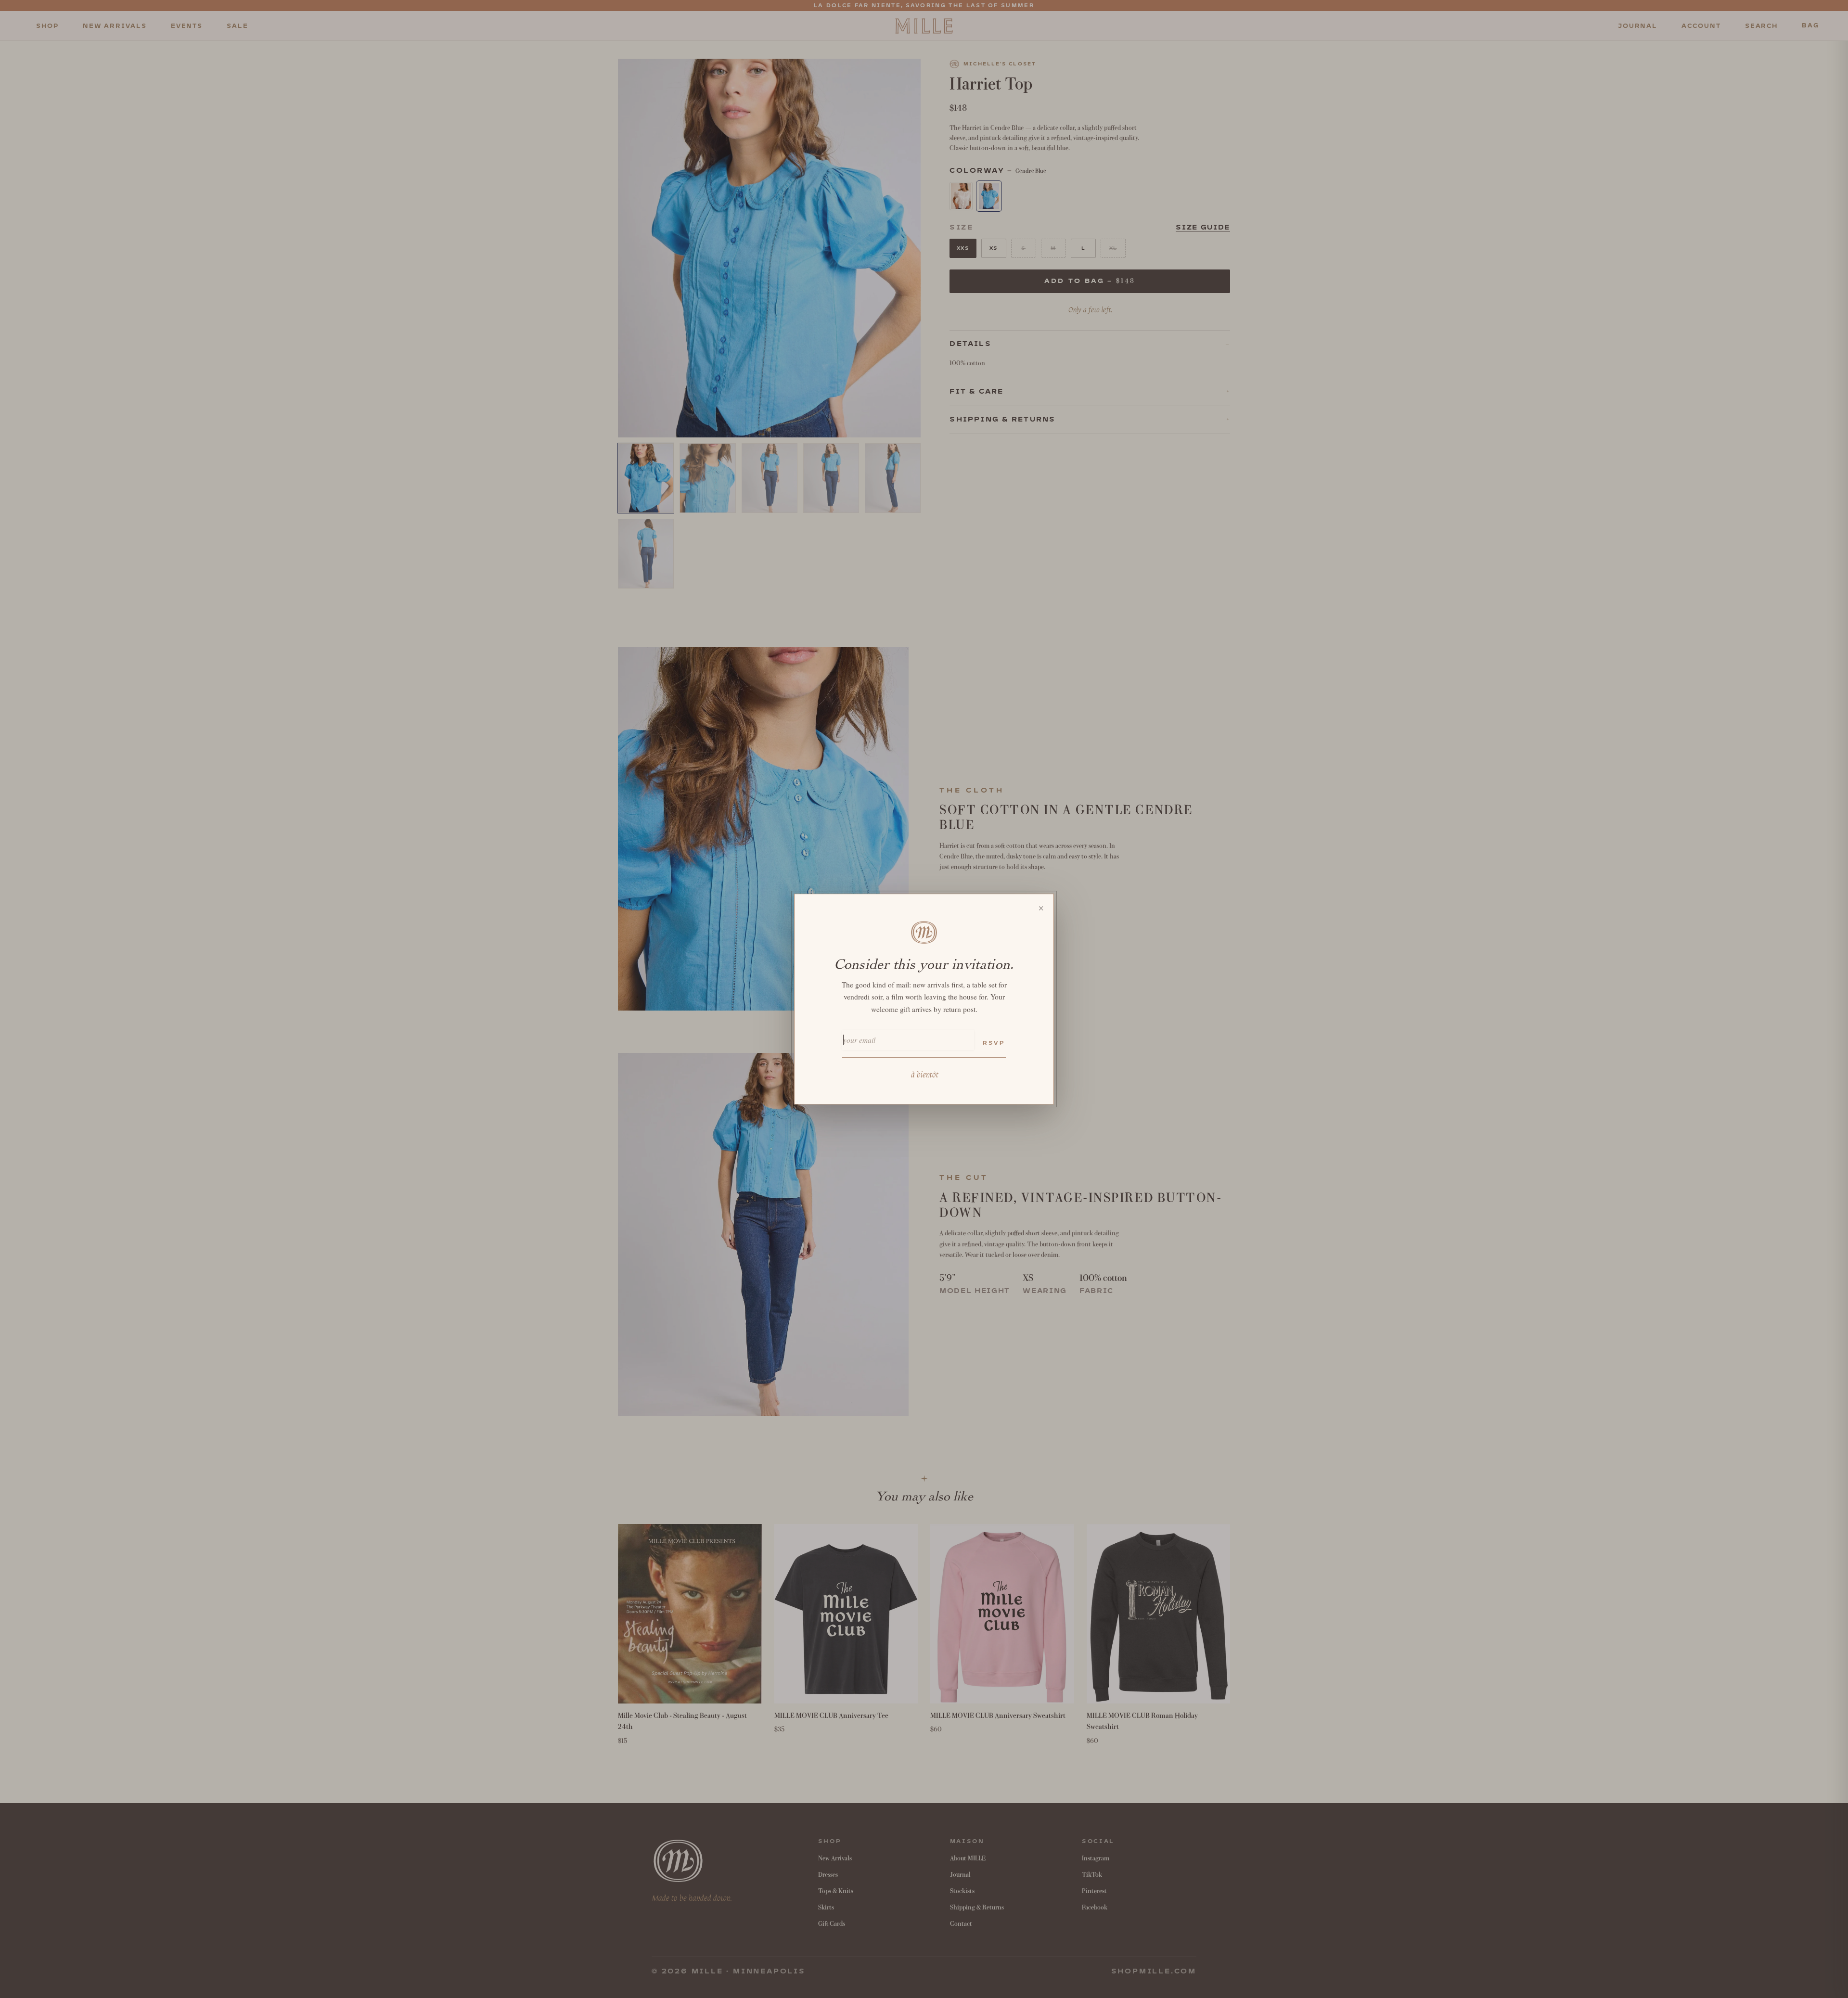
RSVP (994, 1043)
